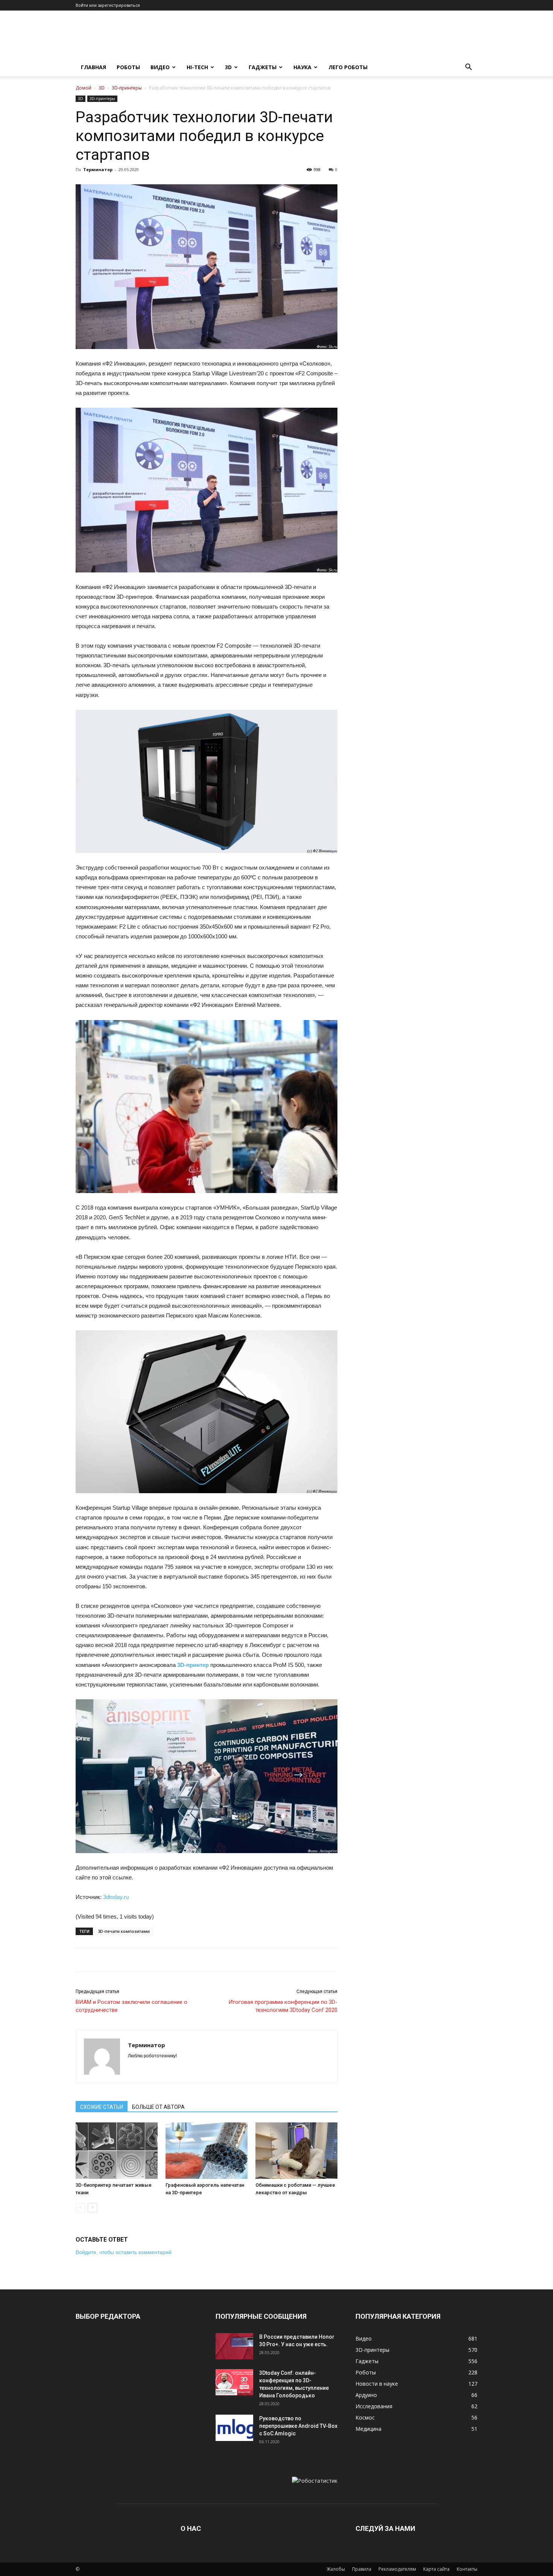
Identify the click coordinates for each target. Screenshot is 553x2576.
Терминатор (98, 169)
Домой (84, 88)
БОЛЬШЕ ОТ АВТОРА (158, 2107)
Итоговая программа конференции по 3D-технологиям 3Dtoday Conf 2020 (283, 2006)
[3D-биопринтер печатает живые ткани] (117, 2151)
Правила (362, 2569)
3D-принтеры (127, 88)
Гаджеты (263, 67)
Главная (93, 67)
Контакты (467, 2569)
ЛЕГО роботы (348, 67)
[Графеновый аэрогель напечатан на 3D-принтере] (207, 2151)
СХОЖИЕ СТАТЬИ (102, 2107)
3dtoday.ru (116, 1897)
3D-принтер (193, 1665)
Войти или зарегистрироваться (108, 5)
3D (228, 67)
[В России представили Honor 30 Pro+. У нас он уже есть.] (234, 2346)
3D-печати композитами (124, 1931)
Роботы (128, 67)
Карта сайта (436, 2569)
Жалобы (336, 2569)
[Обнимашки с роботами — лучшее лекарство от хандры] (296, 2151)
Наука (302, 67)
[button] (468, 68)
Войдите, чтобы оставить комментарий (124, 2252)
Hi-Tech (197, 67)
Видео (160, 67)
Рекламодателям (397, 2569)
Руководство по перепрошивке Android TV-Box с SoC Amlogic (298, 2426)
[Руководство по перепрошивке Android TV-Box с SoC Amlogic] (234, 2428)
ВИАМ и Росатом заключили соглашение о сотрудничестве (131, 2006)
